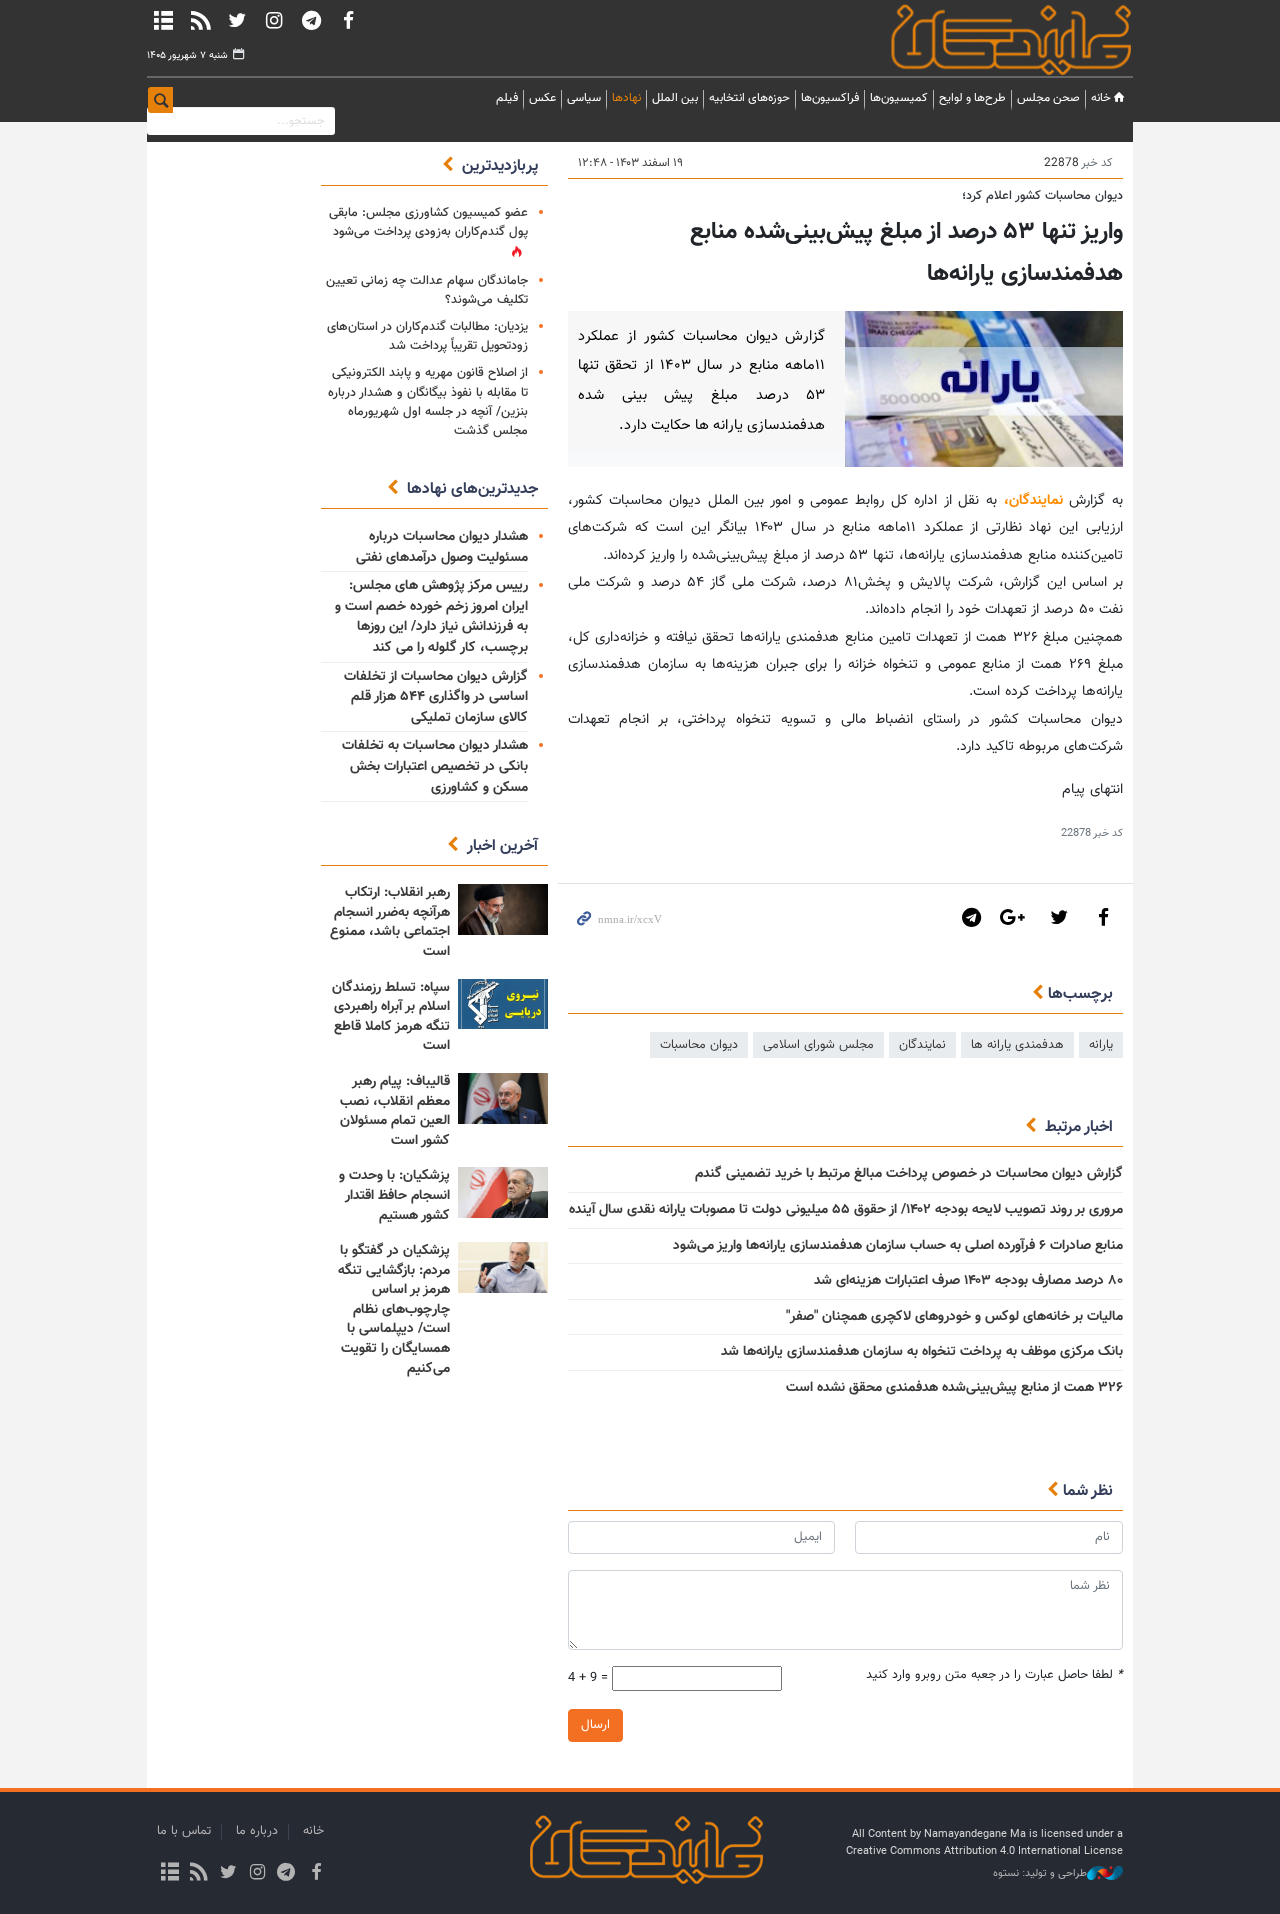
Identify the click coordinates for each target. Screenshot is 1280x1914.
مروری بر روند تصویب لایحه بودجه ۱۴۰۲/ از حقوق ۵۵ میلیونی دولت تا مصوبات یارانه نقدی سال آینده (846, 1210)
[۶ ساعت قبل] (503, 909)
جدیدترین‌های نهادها (472, 489)
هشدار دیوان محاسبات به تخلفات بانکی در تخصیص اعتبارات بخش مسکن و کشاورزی (435, 766)
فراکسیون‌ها (830, 98)
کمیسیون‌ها (899, 98)
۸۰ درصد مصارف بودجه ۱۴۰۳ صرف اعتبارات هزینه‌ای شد (968, 1281)
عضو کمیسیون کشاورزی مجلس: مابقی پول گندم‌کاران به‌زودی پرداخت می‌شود (428, 222)
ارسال (595, 1725)
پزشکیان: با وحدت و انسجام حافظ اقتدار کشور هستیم (394, 1195)
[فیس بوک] (348, 20)
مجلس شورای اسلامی (818, 1045)
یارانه (1101, 1045)
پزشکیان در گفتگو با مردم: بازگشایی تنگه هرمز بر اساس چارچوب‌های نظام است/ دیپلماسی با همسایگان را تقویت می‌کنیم (394, 1310)
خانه (1101, 98)
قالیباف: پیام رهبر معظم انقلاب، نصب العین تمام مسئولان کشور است (395, 1111)
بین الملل (675, 98)
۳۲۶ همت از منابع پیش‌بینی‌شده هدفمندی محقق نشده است (954, 1388)
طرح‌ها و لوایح (972, 98)
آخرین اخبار (502, 846)
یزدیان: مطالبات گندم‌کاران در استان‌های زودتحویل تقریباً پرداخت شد (427, 336)
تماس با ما (184, 1831)
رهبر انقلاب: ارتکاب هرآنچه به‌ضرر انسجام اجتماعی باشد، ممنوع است (390, 922)
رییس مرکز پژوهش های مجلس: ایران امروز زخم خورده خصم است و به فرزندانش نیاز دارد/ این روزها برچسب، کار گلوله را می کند (431, 617)
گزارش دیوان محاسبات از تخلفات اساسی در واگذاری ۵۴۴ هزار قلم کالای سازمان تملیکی (436, 697)
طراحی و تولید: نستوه (1040, 1874)
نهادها (626, 98)
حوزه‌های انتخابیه (749, 98)
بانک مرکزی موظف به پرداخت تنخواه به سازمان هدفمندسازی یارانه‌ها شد (922, 1352)
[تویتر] (237, 20)
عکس (542, 98)
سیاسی (584, 98)
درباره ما (257, 1831)
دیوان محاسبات (699, 1045)
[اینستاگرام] (274, 20)
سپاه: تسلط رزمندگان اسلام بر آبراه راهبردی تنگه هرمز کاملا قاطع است (391, 1017)
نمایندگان (983, 39)
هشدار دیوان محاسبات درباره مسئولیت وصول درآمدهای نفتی (442, 547)
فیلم (507, 98)
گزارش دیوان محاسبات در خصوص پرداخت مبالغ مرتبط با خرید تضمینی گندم (909, 1174)
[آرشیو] (163, 20)
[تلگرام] (311, 20)
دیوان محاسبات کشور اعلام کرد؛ (1042, 196)
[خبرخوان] (200, 20)
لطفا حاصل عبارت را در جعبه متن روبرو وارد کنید (994, 1675)
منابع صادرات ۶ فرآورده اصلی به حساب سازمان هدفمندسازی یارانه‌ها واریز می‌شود (898, 1246)
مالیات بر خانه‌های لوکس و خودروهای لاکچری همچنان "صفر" (954, 1317)
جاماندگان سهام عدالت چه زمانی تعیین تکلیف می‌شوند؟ (427, 290)
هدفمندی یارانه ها (1017, 1045)
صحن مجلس (1048, 98)
